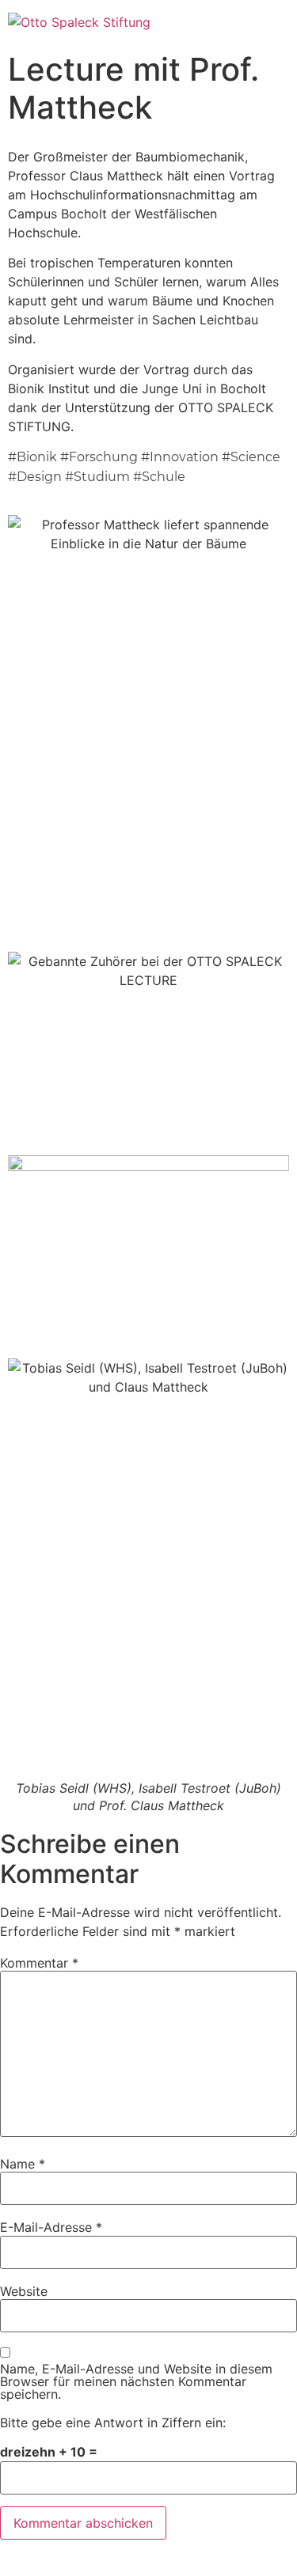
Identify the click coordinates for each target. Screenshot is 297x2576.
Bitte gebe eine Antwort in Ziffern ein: (113, 2423)
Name (23, 2164)
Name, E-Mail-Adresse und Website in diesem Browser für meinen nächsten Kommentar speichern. (136, 2381)
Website (24, 2291)
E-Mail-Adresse (51, 2227)
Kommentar (39, 1963)
